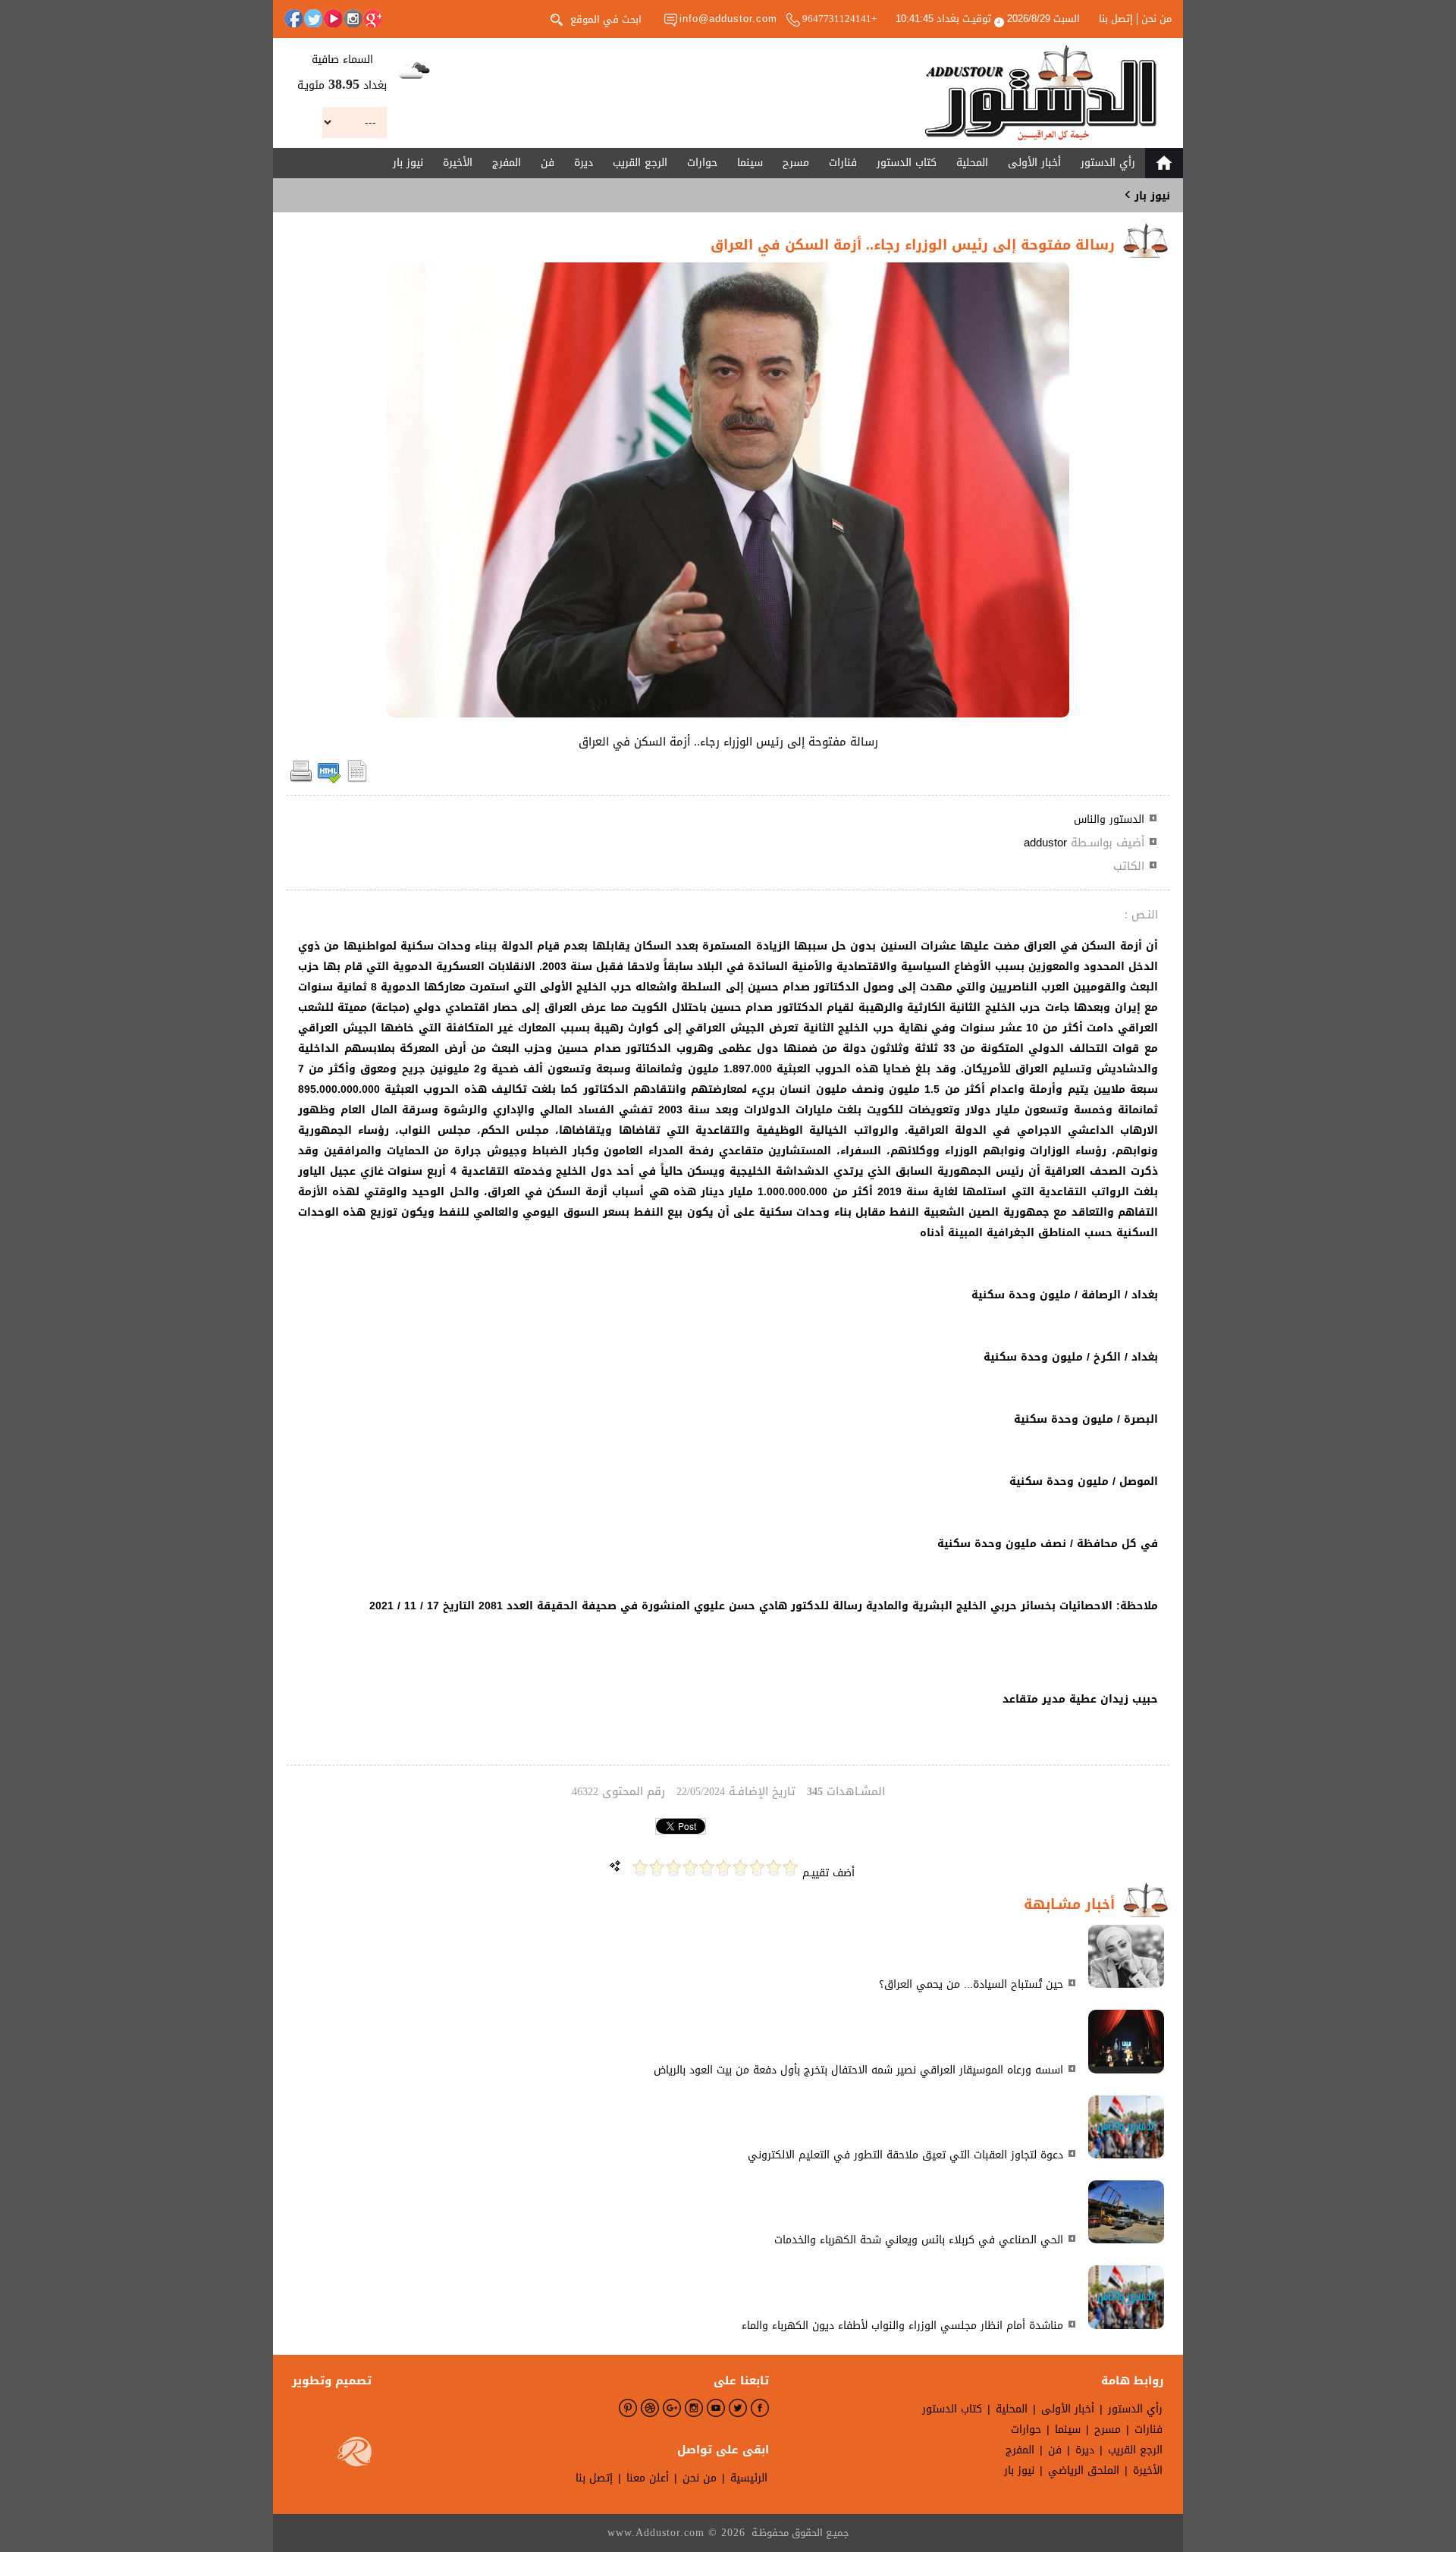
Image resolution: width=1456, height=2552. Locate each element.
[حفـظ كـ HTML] (329, 780)
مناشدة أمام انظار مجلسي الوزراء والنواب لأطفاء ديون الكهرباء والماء (902, 2326)
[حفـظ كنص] (357, 780)
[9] (657, 1868)
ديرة (584, 163)
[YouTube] (333, 18)
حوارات (702, 163)
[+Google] (372, 18)
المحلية (972, 163)
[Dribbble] (650, 2408)
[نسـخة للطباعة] (301, 780)
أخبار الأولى (1034, 163)
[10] (640, 1868)
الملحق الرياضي (1084, 2470)
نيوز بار (408, 163)
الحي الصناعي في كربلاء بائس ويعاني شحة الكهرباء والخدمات (919, 2240)
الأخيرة (458, 163)
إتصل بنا (1116, 19)
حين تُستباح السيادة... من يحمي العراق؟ (971, 1984)
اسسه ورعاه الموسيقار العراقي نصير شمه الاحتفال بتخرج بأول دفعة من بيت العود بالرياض (858, 2070)
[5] (723, 1868)
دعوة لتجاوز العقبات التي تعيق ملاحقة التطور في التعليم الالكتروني (905, 2155)
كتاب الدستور (907, 163)
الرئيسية (749, 2478)
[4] (740, 1868)
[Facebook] (293, 18)
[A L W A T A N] (1041, 93)
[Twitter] (313, 18)
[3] (757, 1868)
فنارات (843, 163)
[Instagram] (353, 18)
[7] (690, 1868)
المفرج (507, 163)
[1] (790, 1868)
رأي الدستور (1108, 163)
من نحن (1156, 19)
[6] (707, 1868)
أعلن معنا (648, 2478)
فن (548, 163)
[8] (673, 1868)
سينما (750, 163)
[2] (773, 1868)
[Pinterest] (628, 2408)
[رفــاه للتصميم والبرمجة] (355, 2455)
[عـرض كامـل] (1126, 1984)
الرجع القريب (640, 163)
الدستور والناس (1109, 819)
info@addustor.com (728, 19)
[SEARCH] (557, 18)
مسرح (796, 163)
